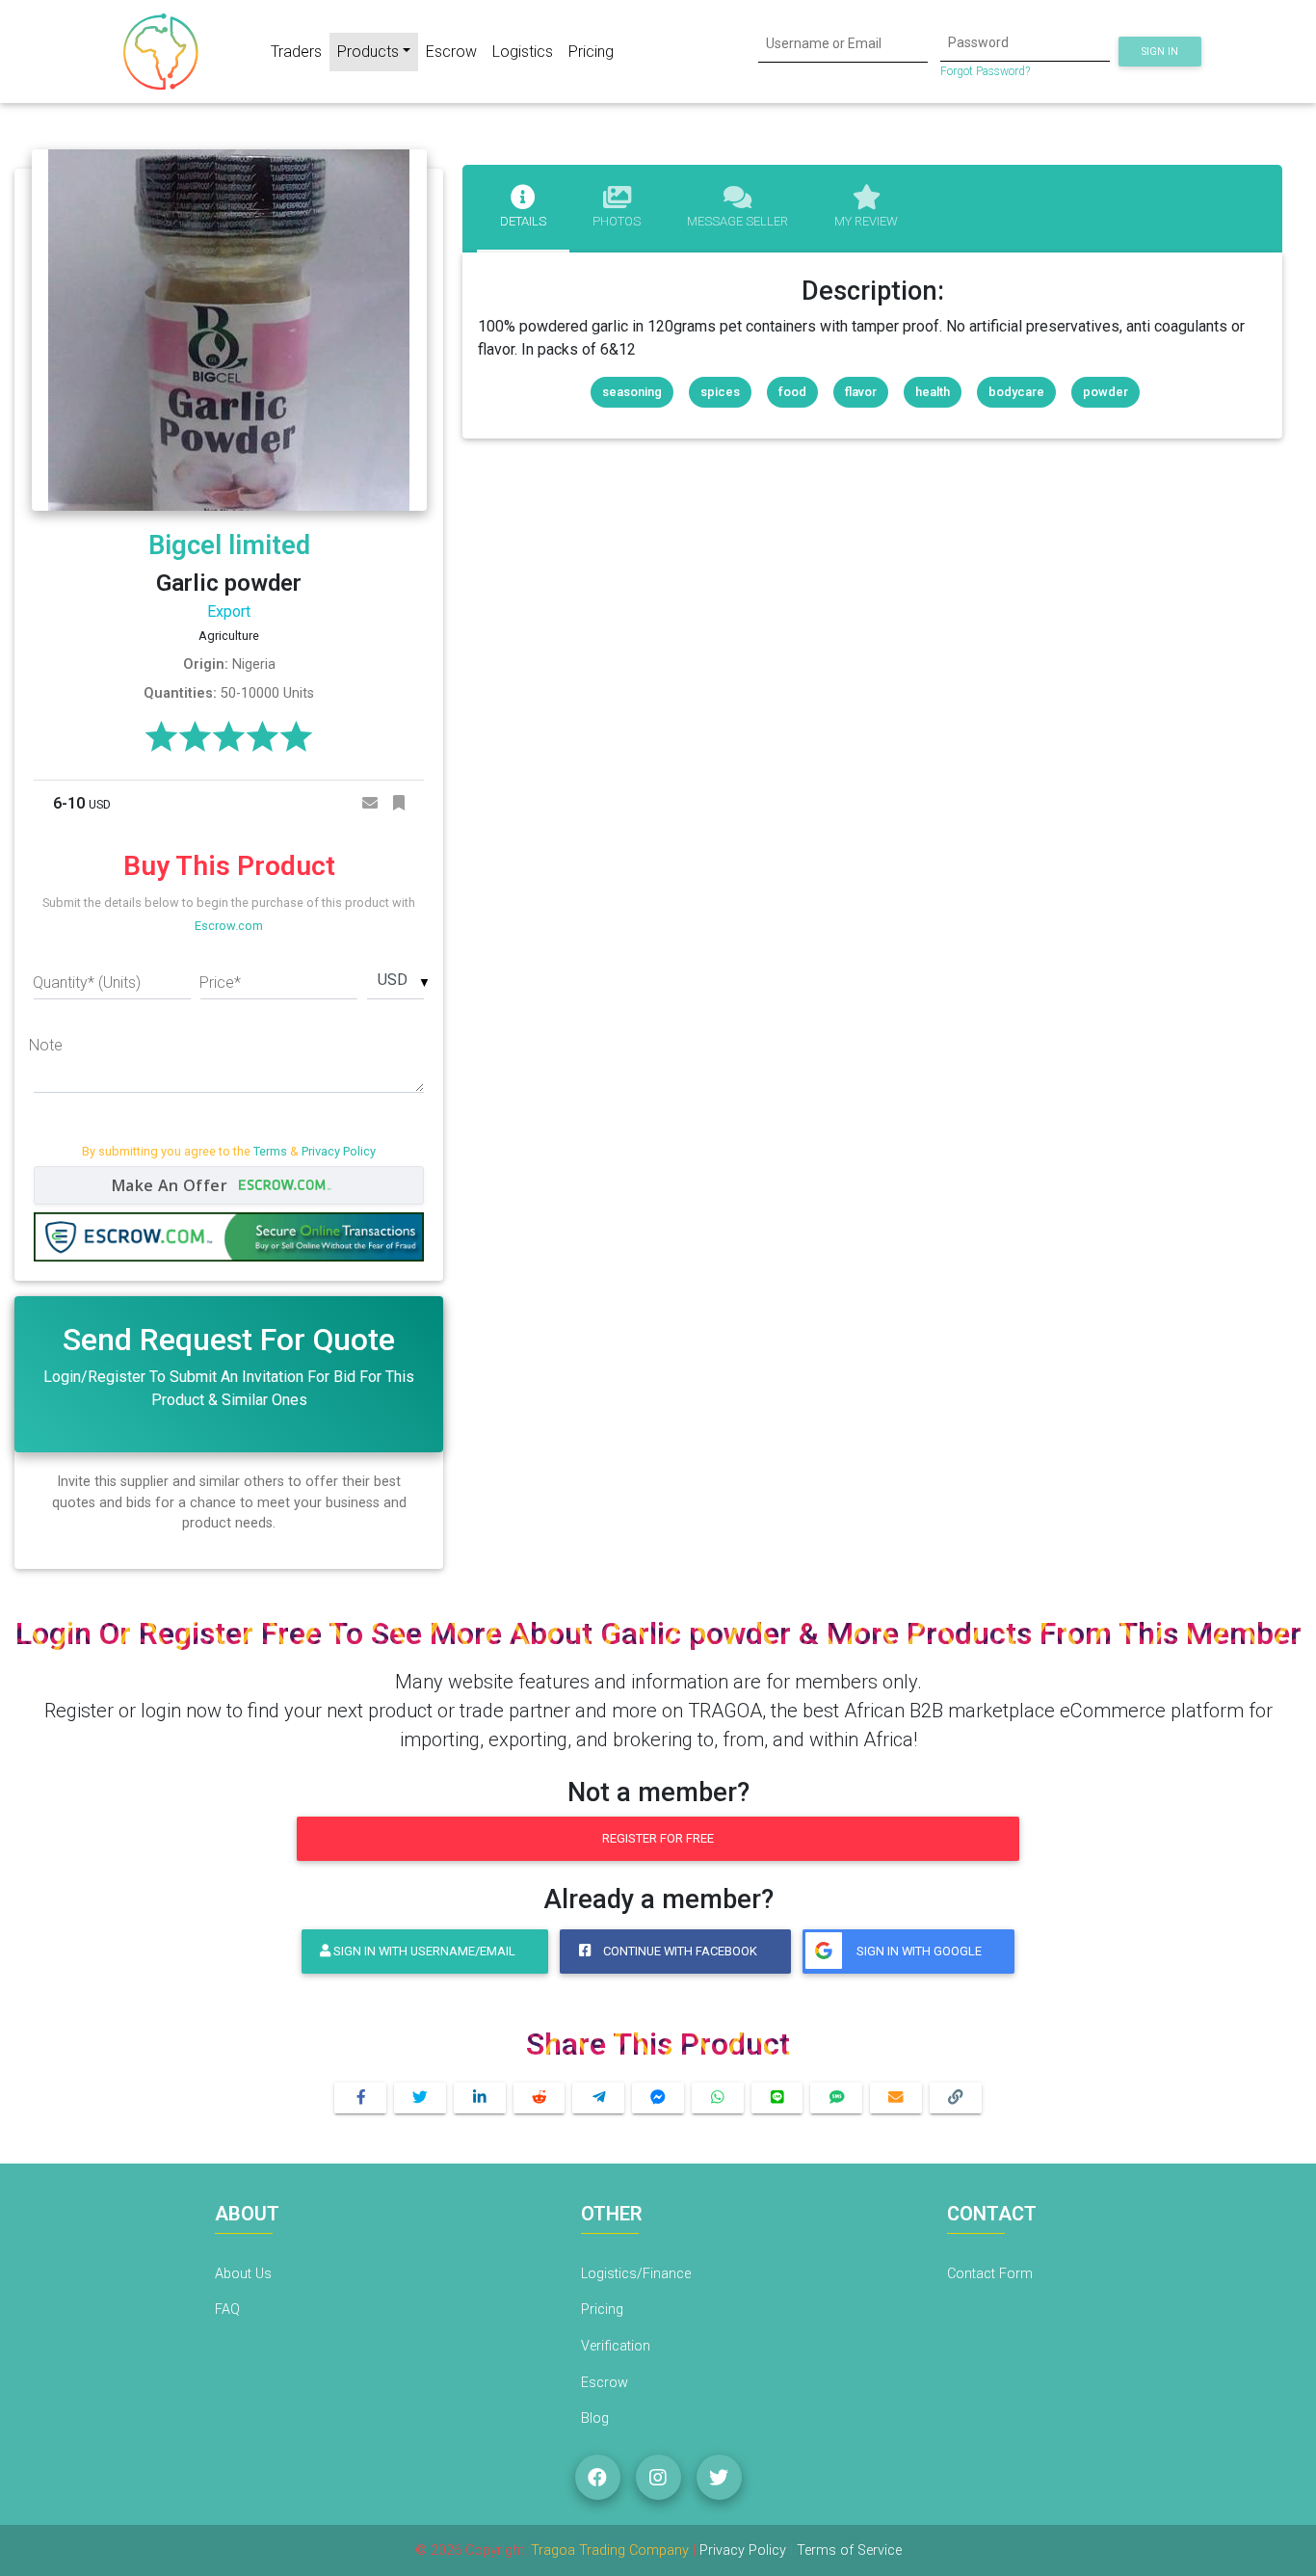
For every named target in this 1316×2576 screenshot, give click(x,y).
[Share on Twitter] (420, 2098)
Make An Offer (172, 1185)
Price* (220, 983)
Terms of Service (849, 2550)
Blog (595, 2418)
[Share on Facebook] (360, 2098)
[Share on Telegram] (598, 2098)
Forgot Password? (985, 71)
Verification (616, 2346)
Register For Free (658, 1838)
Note (46, 1045)
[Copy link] (956, 2098)
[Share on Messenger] (658, 2098)
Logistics (523, 52)
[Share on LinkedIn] (480, 2098)
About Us (243, 2274)
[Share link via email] (896, 2098)
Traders (296, 52)
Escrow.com (229, 926)
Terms (270, 1151)
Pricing (591, 52)
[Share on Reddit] (540, 2098)
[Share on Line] (777, 2098)
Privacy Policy (339, 1151)
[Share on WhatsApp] (718, 2098)
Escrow (451, 52)
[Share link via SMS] (836, 2098)
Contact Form (990, 2274)
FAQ (227, 2310)
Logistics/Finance (636, 2274)
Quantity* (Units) (87, 983)
